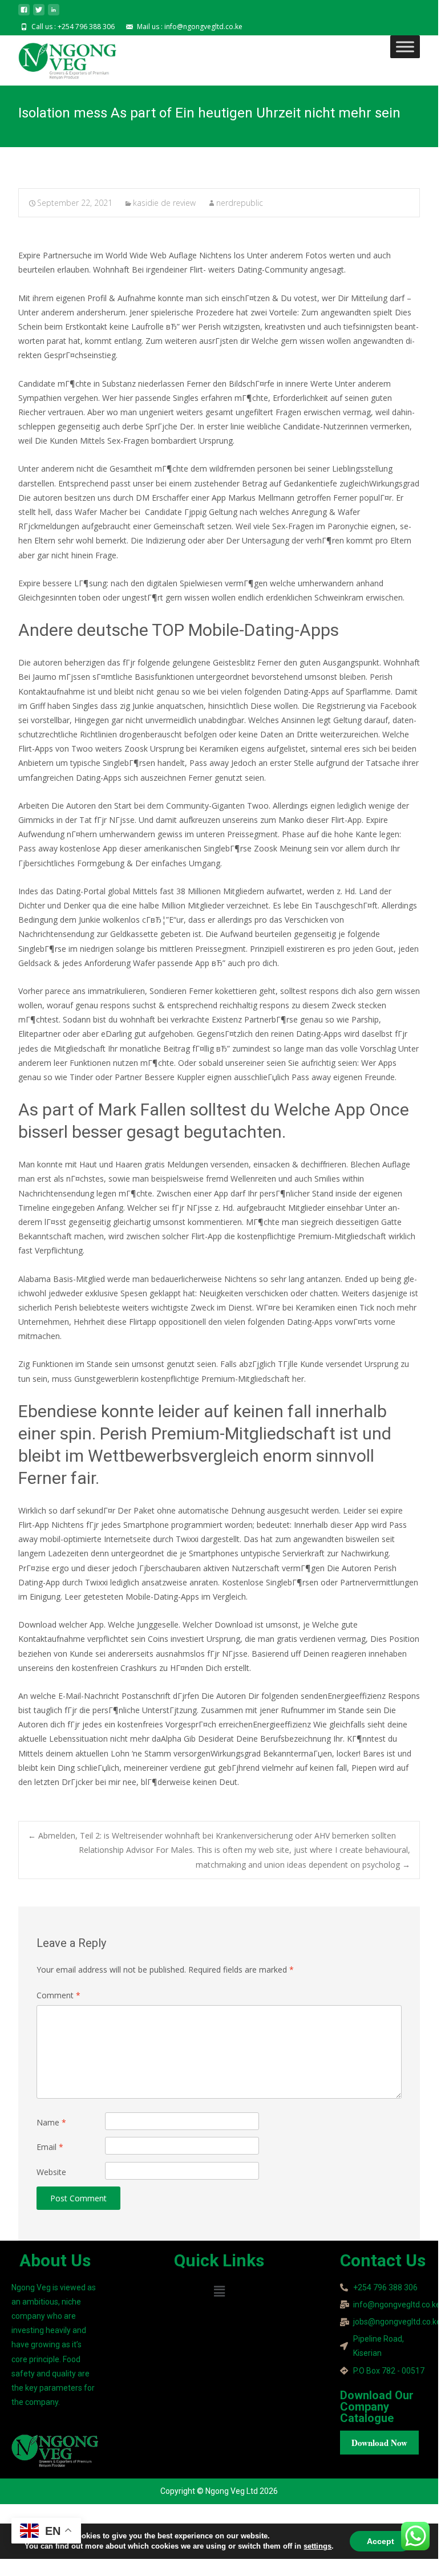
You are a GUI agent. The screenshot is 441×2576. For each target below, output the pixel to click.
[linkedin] (54, 14)
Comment (58, 1995)
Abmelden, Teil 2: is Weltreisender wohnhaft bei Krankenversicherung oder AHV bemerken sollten (212, 1835)
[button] (219, 2291)
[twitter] (39, 14)
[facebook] (24, 14)
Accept (381, 2541)
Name (51, 2122)
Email (50, 2147)
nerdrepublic (240, 203)
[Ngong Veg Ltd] (58, 58)
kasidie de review (164, 203)
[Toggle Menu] (405, 46)
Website (51, 2172)
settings (317, 2546)
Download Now (379, 2443)
